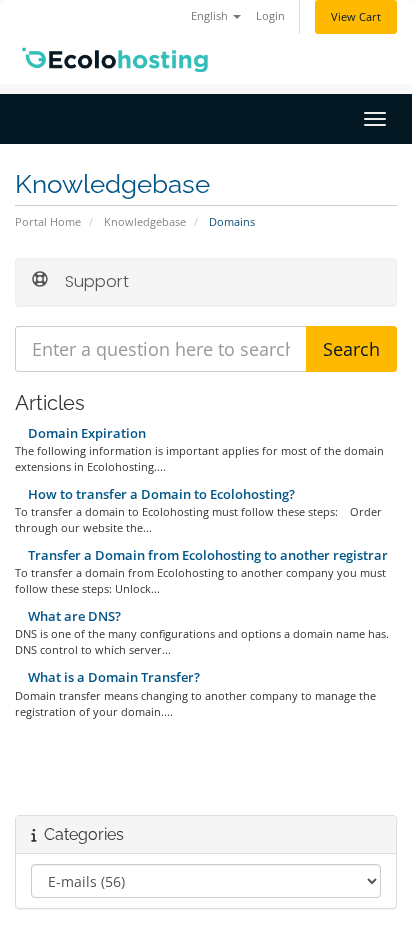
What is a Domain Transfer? (112, 677)
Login (270, 15)
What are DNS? (73, 616)
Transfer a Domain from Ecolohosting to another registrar (206, 555)
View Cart (356, 16)
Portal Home (48, 221)
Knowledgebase (145, 221)
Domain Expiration (85, 433)
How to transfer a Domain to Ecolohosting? (160, 494)
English (211, 15)
